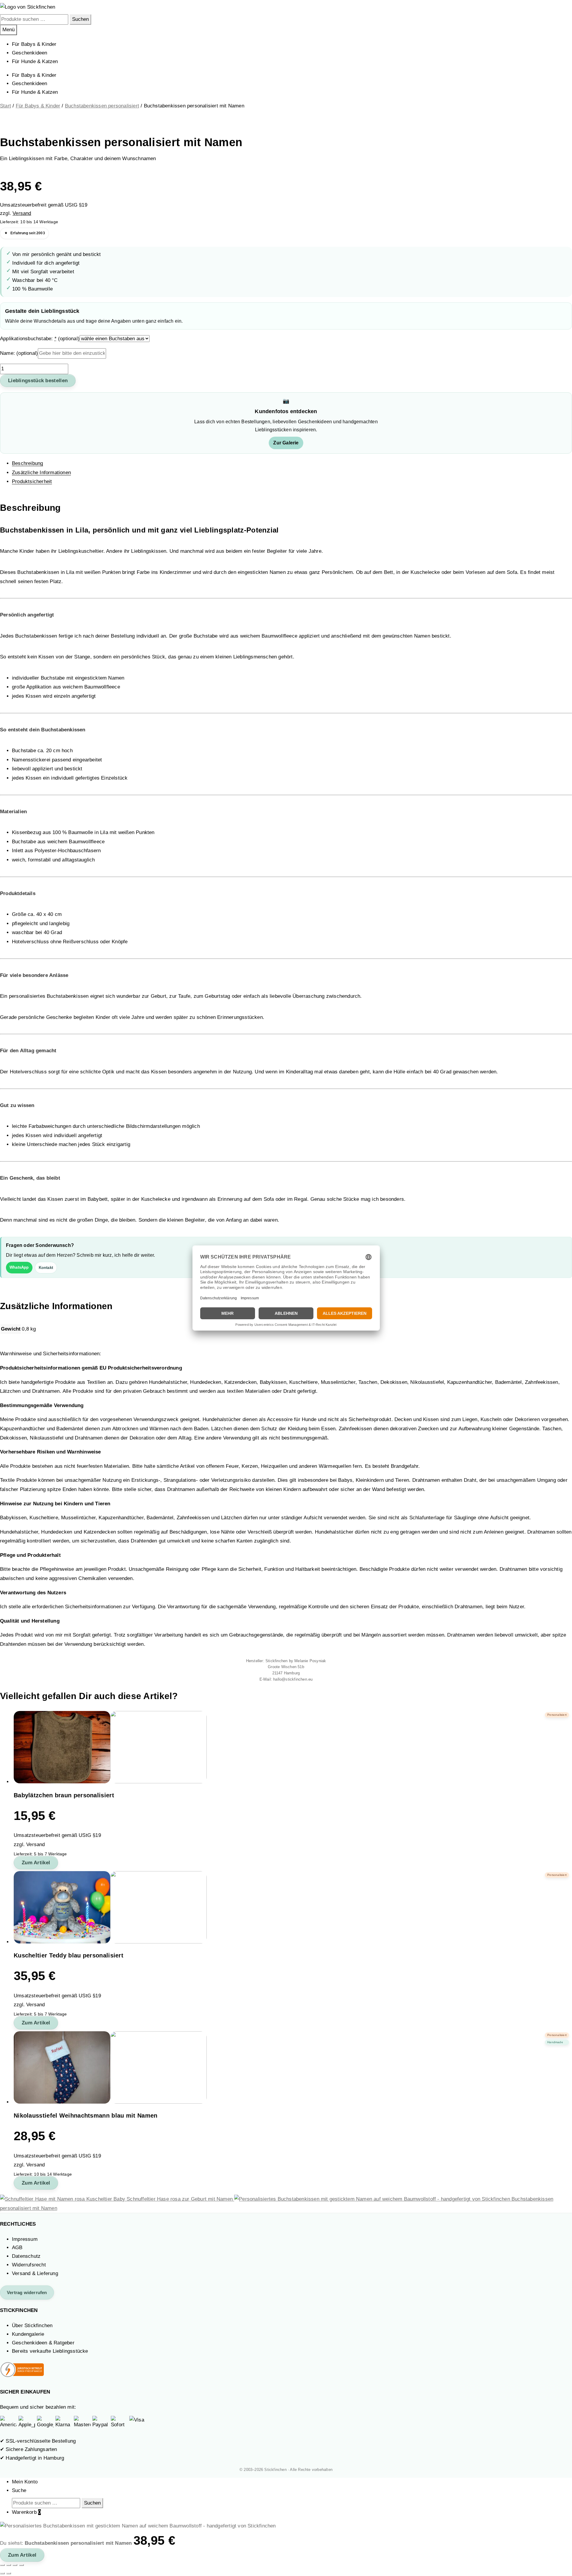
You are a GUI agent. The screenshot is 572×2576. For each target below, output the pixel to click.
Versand (22, 213)
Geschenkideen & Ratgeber (43, 2343)
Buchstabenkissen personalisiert (102, 106)
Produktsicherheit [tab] (32, 481)
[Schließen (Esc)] (21, 2565)
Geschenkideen (30, 53)
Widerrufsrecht (29, 2265)
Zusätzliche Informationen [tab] (41, 473)
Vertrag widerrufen (27, 2292)
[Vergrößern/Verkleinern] (2, 2565)
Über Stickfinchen (32, 2326)
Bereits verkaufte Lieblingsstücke (50, 2351)
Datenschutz (26, 2256)
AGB (17, 2248)
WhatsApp (19, 1267)
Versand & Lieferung (35, 2273)
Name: (19, 353)
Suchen (80, 19)
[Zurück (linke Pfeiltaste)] (2, 2573)
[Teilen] (15, 2565)
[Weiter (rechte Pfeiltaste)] (9, 2573)
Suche (19, 2490)
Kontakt (46, 1268)
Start (6, 106)
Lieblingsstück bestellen (38, 381)
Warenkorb (26, 2512)
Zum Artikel (36, 1863)
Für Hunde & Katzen (35, 61)
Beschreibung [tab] (27, 463)
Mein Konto (25, 2482)
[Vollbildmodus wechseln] (9, 2565)
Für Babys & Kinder (34, 44)
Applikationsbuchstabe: (40, 339)
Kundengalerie (28, 2334)
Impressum (25, 2239)
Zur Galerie (286, 443)
